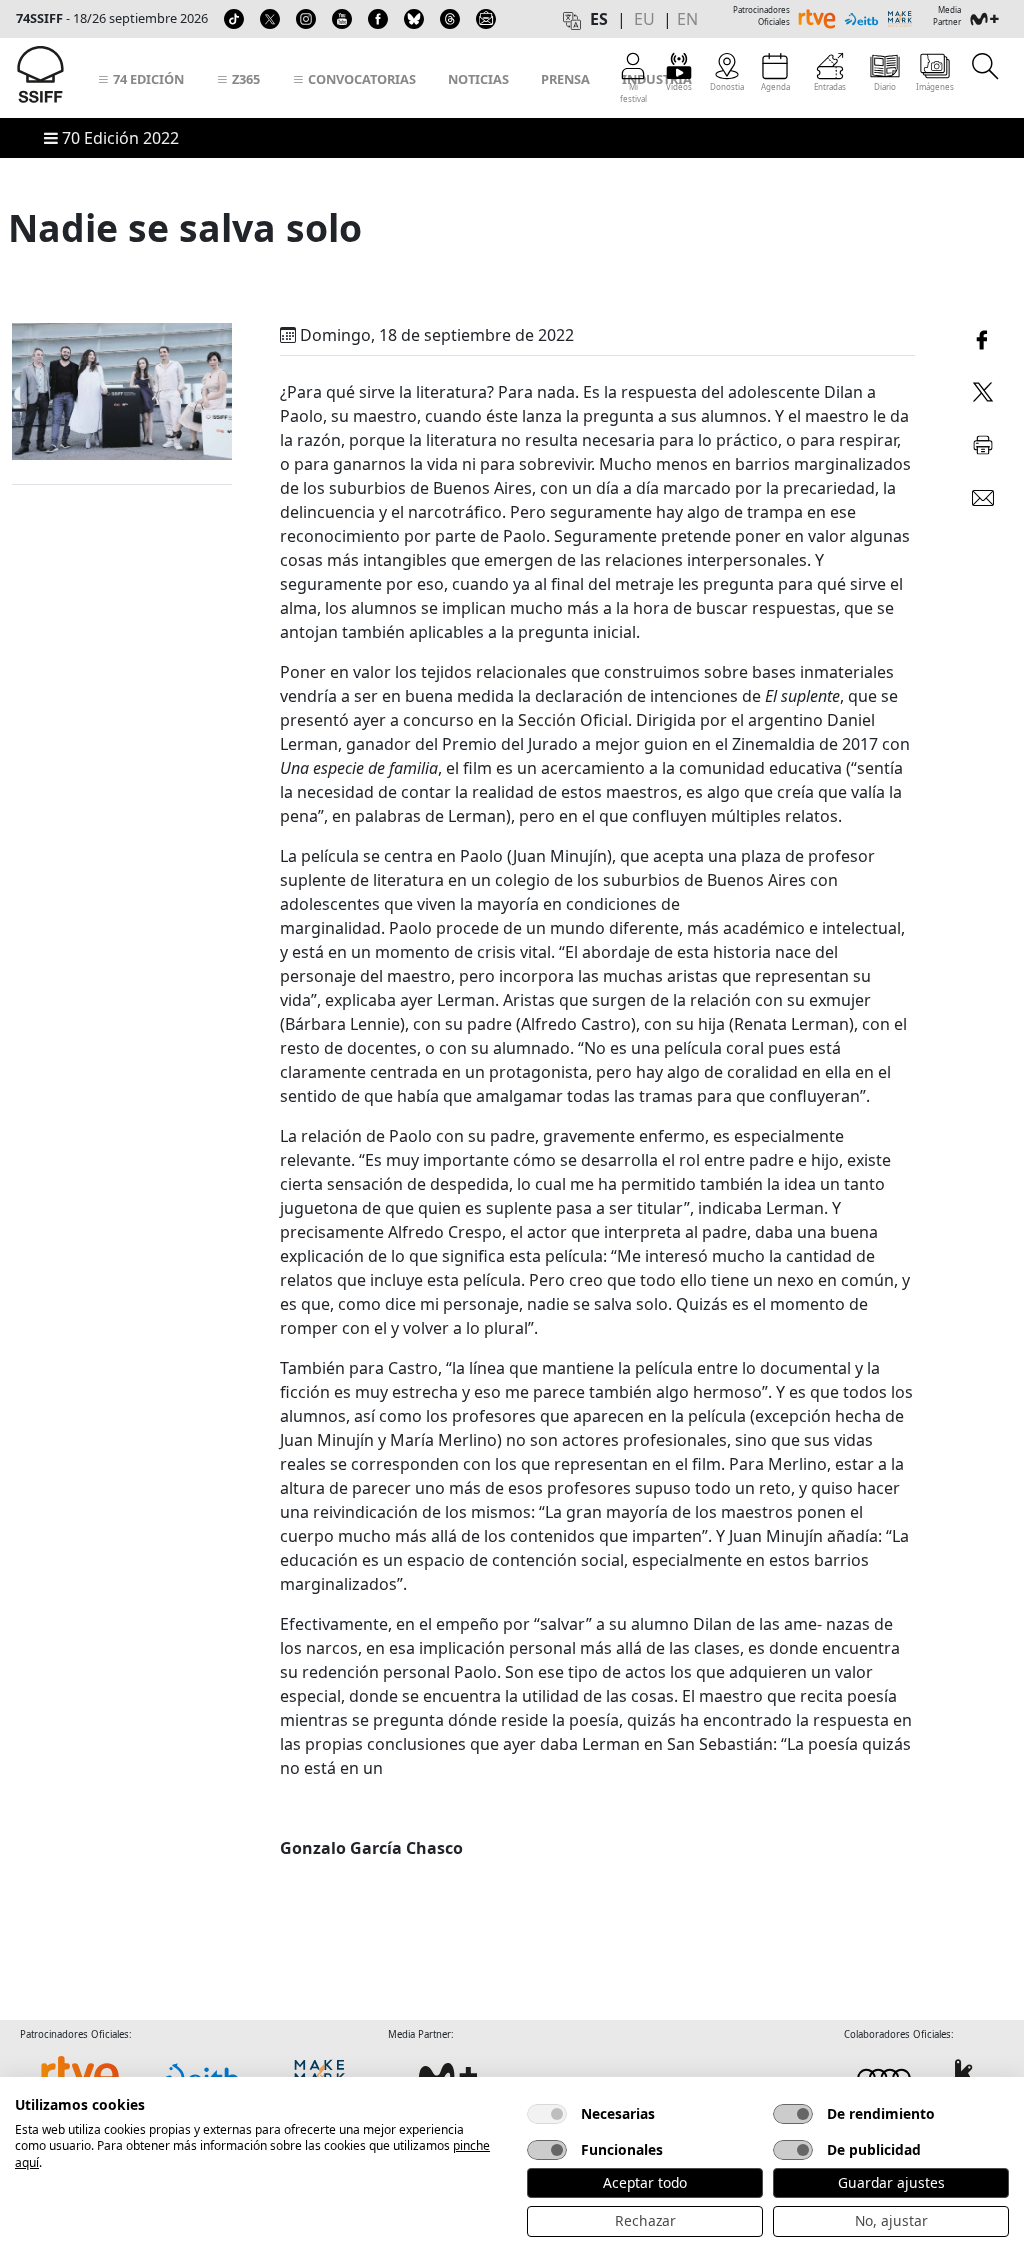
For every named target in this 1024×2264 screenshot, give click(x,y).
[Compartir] (983, 337)
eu (644, 19)
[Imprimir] (983, 442)
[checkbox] (547, 2114)
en (687, 19)
